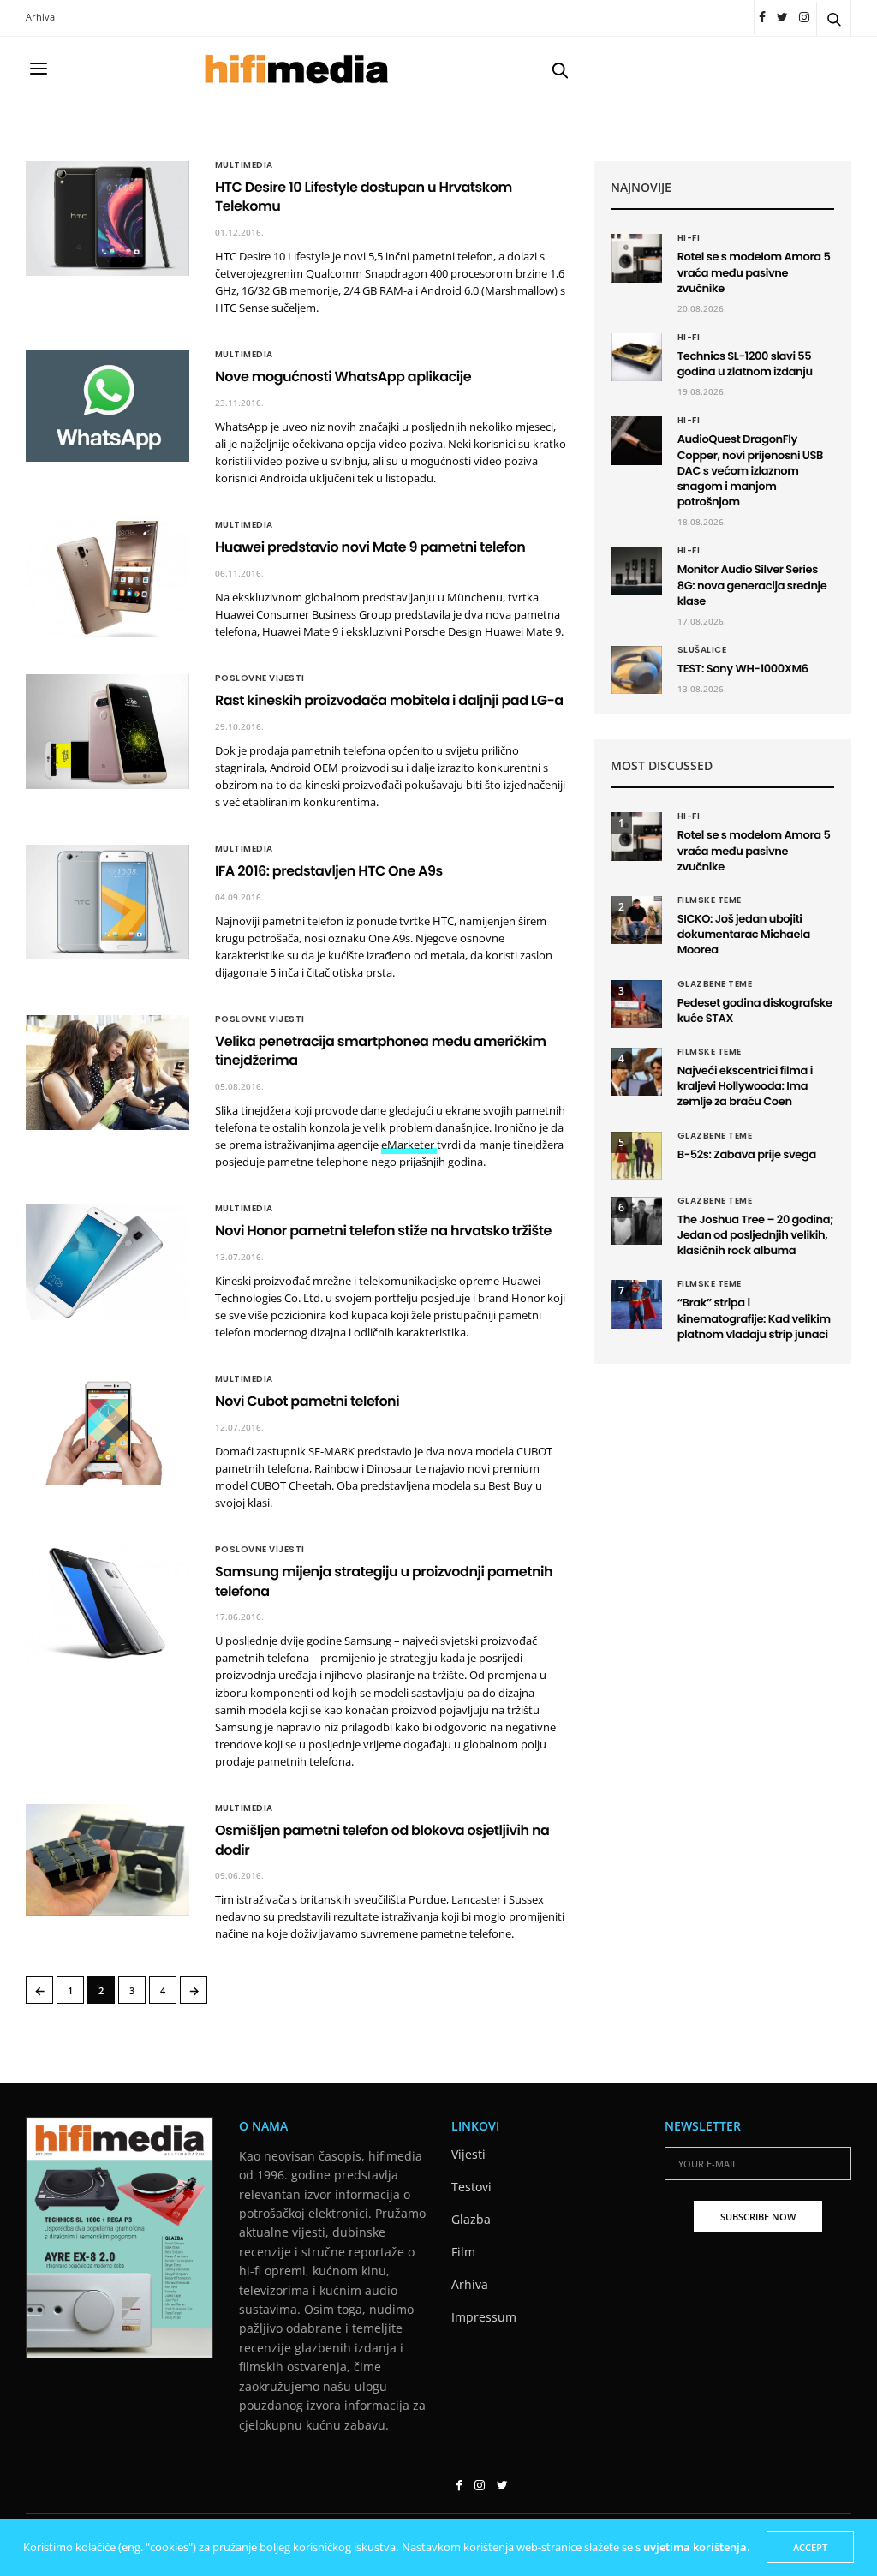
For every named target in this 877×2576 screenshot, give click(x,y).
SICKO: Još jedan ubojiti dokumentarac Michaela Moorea (744, 934)
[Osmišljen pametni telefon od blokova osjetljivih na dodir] (107, 1859)
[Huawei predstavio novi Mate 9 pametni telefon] (107, 578)
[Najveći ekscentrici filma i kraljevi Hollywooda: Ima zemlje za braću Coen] (636, 1072)
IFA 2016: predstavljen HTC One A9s (329, 871)
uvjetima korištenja (695, 2547)
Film (463, 2252)
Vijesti (468, 2154)
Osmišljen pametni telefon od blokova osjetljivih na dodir (382, 1840)
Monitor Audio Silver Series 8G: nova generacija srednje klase (752, 585)
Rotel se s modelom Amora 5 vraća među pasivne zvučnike (754, 272)
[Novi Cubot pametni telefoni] (107, 1430)
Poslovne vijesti (260, 678)
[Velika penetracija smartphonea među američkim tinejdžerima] (107, 1073)
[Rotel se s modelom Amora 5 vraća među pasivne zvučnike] (636, 258)
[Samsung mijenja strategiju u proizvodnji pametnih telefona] (107, 1603)
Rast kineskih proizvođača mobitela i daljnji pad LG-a (389, 700)
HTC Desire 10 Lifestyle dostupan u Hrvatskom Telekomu (364, 197)
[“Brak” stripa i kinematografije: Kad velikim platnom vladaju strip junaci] (636, 1304)
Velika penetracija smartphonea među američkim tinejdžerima (381, 1051)
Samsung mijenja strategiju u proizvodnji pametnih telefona (384, 1581)
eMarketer (409, 1145)
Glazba (471, 2219)
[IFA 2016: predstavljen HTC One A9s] (107, 902)
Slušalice (702, 650)
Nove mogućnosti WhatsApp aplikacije (343, 377)
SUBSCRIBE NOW (758, 2217)
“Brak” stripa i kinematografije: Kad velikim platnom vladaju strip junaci (754, 1318)
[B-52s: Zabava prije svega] (636, 1156)
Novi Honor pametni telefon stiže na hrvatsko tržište (383, 1231)
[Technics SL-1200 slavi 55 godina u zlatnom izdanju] (636, 357)
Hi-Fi (689, 238)
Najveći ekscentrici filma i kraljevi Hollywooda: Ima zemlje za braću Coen (745, 1086)
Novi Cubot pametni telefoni (307, 1401)
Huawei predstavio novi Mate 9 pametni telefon (370, 547)
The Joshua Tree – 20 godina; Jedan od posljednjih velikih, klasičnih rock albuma (755, 1235)
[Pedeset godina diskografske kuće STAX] (636, 1004)
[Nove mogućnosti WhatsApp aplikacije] (107, 406)
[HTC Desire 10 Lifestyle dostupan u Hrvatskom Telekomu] (107, 218)
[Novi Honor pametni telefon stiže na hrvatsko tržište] (107, 1262)
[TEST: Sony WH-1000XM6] (636, 670)
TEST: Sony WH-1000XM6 (743, 669)
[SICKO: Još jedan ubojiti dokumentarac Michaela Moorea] (636, 920)
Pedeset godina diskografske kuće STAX (755, 1010)
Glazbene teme (715, 984)
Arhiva (40, 17)
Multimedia (244, 165)
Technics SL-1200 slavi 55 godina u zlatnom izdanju (745, 364)
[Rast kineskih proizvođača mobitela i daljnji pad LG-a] (107, 732)
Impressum (484, 2317)
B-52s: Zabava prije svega (747, 1154)
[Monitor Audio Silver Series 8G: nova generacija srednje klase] (636, 571)
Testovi (471, 2187)
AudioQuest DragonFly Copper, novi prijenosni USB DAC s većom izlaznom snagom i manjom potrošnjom (750, 470)
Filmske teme (710, 900)
